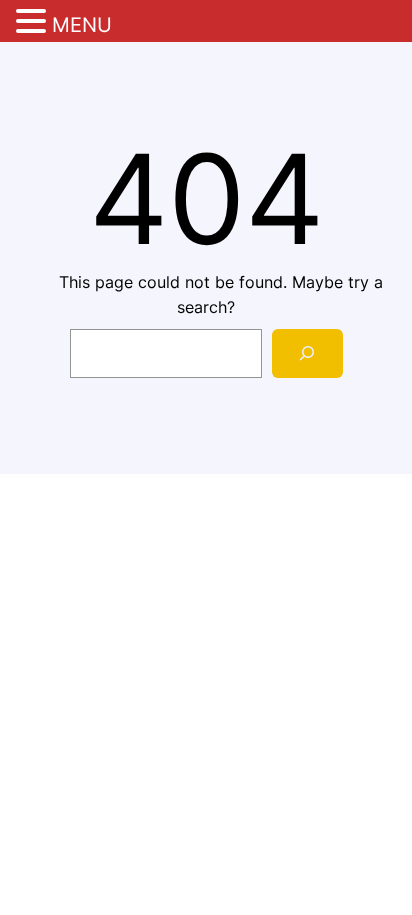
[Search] (307, 353)
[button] (34, 23)
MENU (82, 25)
